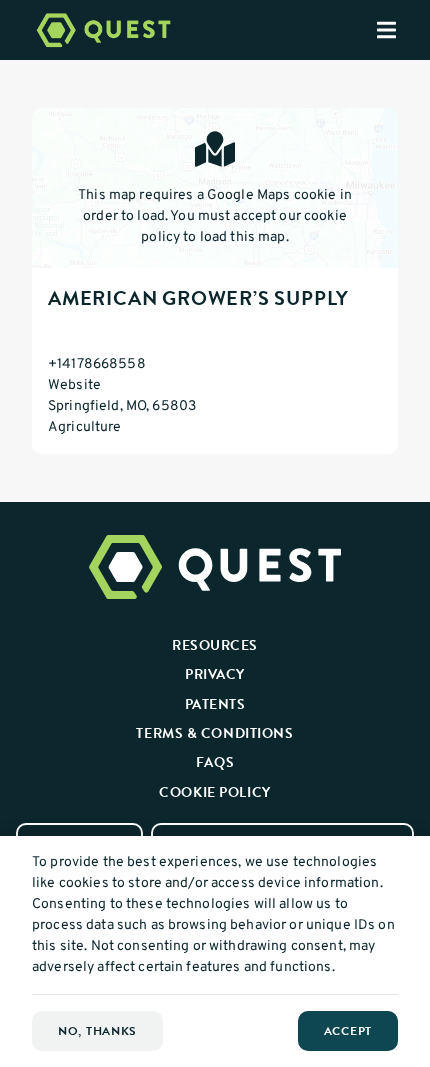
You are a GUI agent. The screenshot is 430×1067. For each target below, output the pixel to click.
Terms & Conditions (214, 733)
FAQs (215, 762)
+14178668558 (97, 364)
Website (74, 385)
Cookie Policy (214, 792)
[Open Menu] (403, 30)
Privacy (215, 674)
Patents (215, 704)
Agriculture (85, 427)
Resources (215, 645)
